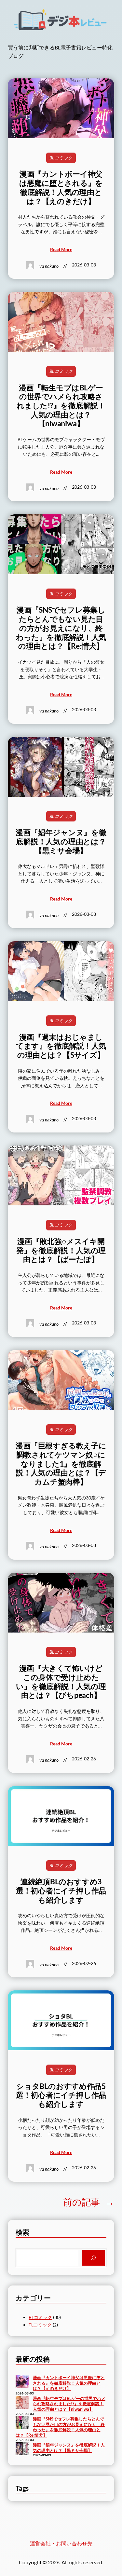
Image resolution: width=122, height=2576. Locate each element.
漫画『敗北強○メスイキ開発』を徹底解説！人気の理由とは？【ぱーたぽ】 (61, 1250)
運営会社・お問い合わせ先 (61, 2543)
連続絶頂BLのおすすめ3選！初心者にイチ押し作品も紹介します (61, 1891)
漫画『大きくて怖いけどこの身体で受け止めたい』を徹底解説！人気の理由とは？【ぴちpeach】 (61, 1682)
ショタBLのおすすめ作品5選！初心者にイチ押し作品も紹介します (61, 2095)
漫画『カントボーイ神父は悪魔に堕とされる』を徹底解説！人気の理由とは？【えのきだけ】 (61, 187)
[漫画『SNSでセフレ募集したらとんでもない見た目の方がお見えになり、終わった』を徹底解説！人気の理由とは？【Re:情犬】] (22, 2423)
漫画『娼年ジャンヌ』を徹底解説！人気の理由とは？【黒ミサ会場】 (61, 841)
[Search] (93, 2258)
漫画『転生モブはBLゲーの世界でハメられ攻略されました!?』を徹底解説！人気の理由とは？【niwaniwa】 (61, 406)
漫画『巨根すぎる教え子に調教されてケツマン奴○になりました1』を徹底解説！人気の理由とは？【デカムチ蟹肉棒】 (61, 1464)
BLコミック (61, 158)
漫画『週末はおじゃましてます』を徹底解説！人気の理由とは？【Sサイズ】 (61, 1046)
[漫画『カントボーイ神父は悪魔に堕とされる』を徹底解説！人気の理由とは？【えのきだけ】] (22, 2382)
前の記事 (89, 2202)
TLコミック (40, 2325)
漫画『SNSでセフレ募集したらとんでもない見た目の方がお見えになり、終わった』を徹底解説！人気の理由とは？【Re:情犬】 (61, 628)
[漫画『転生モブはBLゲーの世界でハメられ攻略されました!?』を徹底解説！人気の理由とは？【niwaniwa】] (22, 2403)
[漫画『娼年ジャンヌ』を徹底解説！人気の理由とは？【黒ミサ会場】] (22, 2449)
